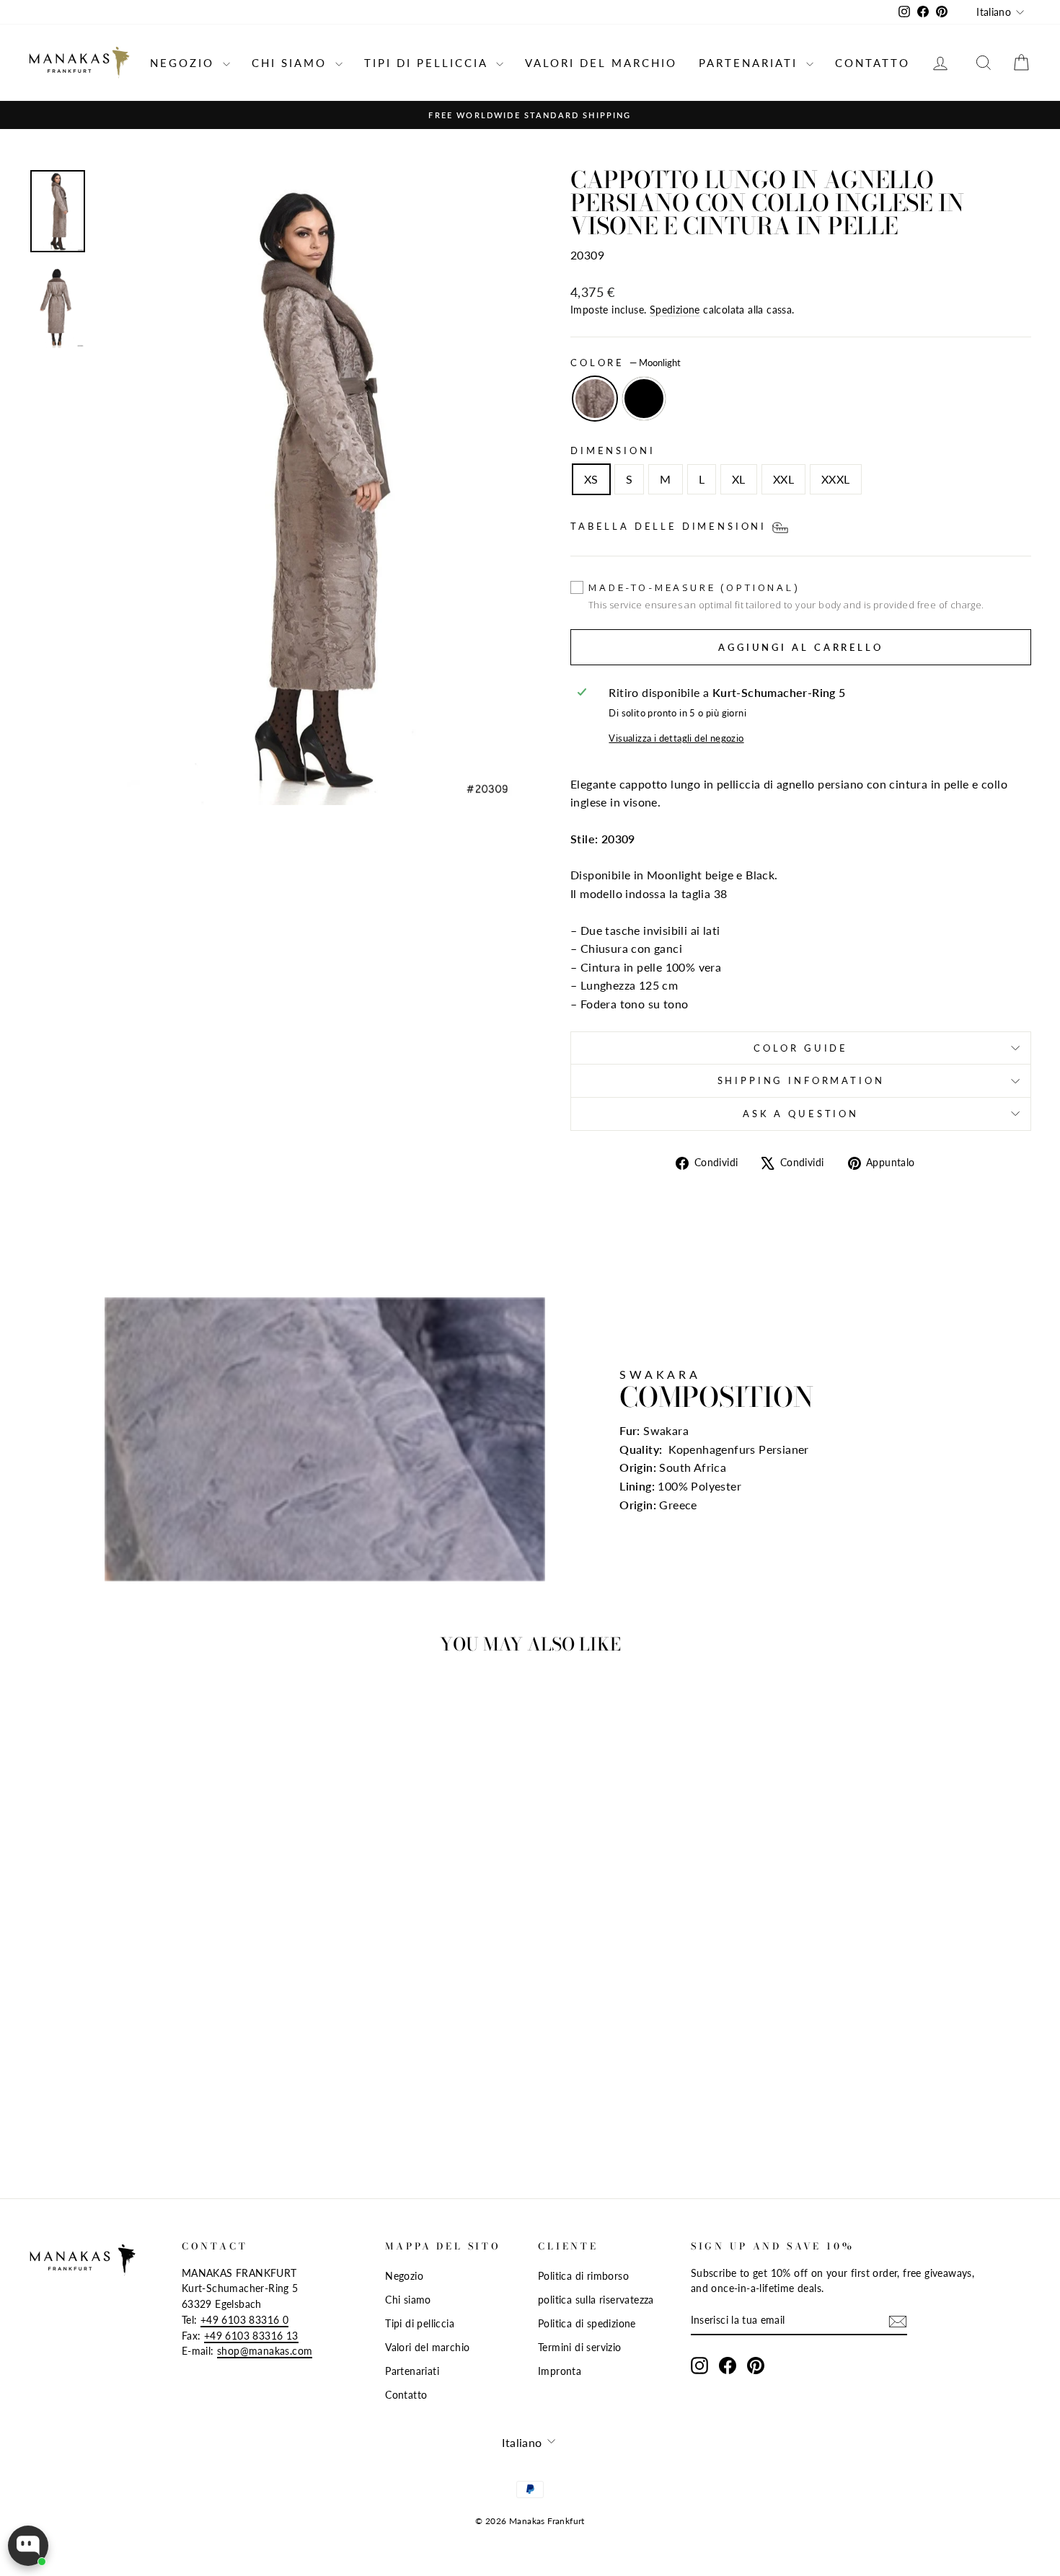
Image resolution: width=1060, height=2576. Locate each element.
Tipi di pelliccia (428, 63)
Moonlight (595, 399)
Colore (626, 363)
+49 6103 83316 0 (244, 2320)
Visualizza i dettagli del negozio (676, 738)
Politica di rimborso (583, 2276)
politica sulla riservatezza (596, 2300)
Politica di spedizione (587, 2324)
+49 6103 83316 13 (251, 2336)
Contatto (873, 63)
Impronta (560, 2371)
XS (591, 479)
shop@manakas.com (265, 2351)
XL (739, 479)
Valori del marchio (601, 63)
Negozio (185, 63)
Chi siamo (292, 63)
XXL (783, 479)
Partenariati (751, 63)
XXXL (836, 479)
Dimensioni (613, 450)
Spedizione (675, 310)
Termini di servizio (580, 2348)
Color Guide (801, 1048)
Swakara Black (644, 399)
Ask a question (801, 1114)
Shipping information (801, 1080)
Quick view (148, 2032)
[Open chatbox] (28, 2546)
